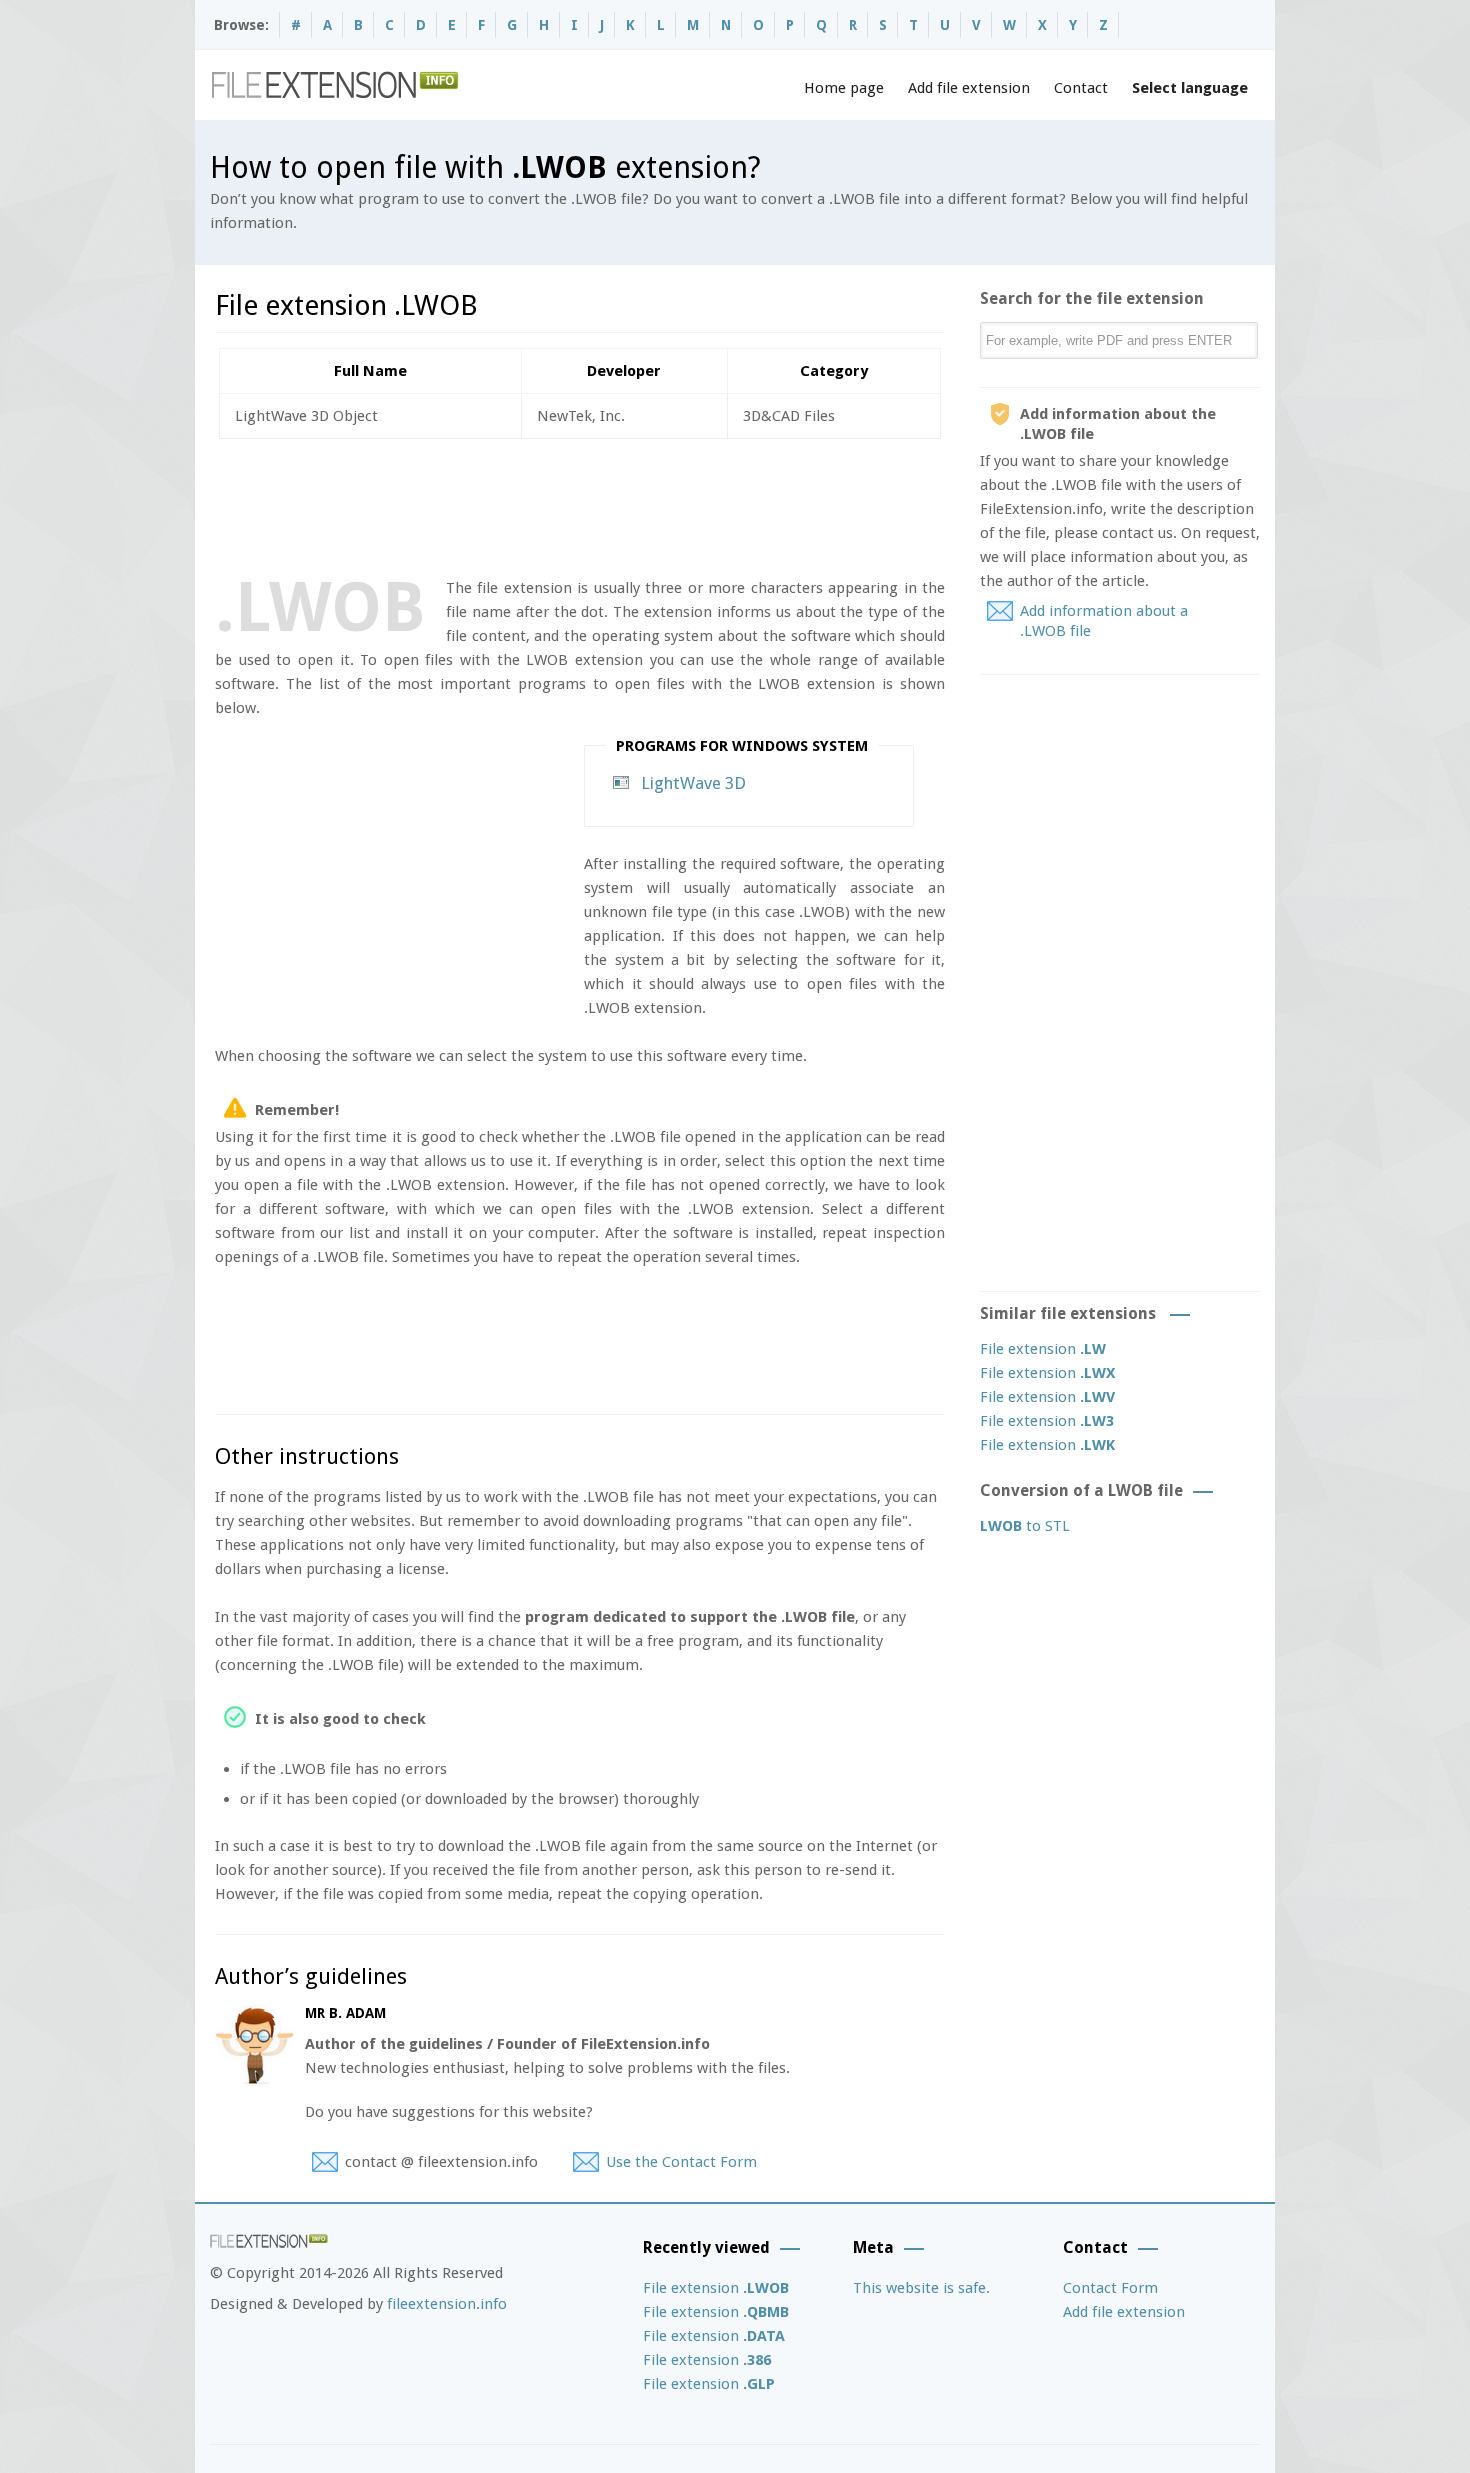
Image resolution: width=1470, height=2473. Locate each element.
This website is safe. (921, 2288)
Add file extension (969, 88)
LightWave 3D (693, 783)
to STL (1025, 1526)
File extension (1043, 1349)
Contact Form (1110, 2288)
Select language (1190, 88)
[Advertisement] (579, 504)
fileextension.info (447, 2304)
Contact (1081, 88)
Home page (844, 88)
